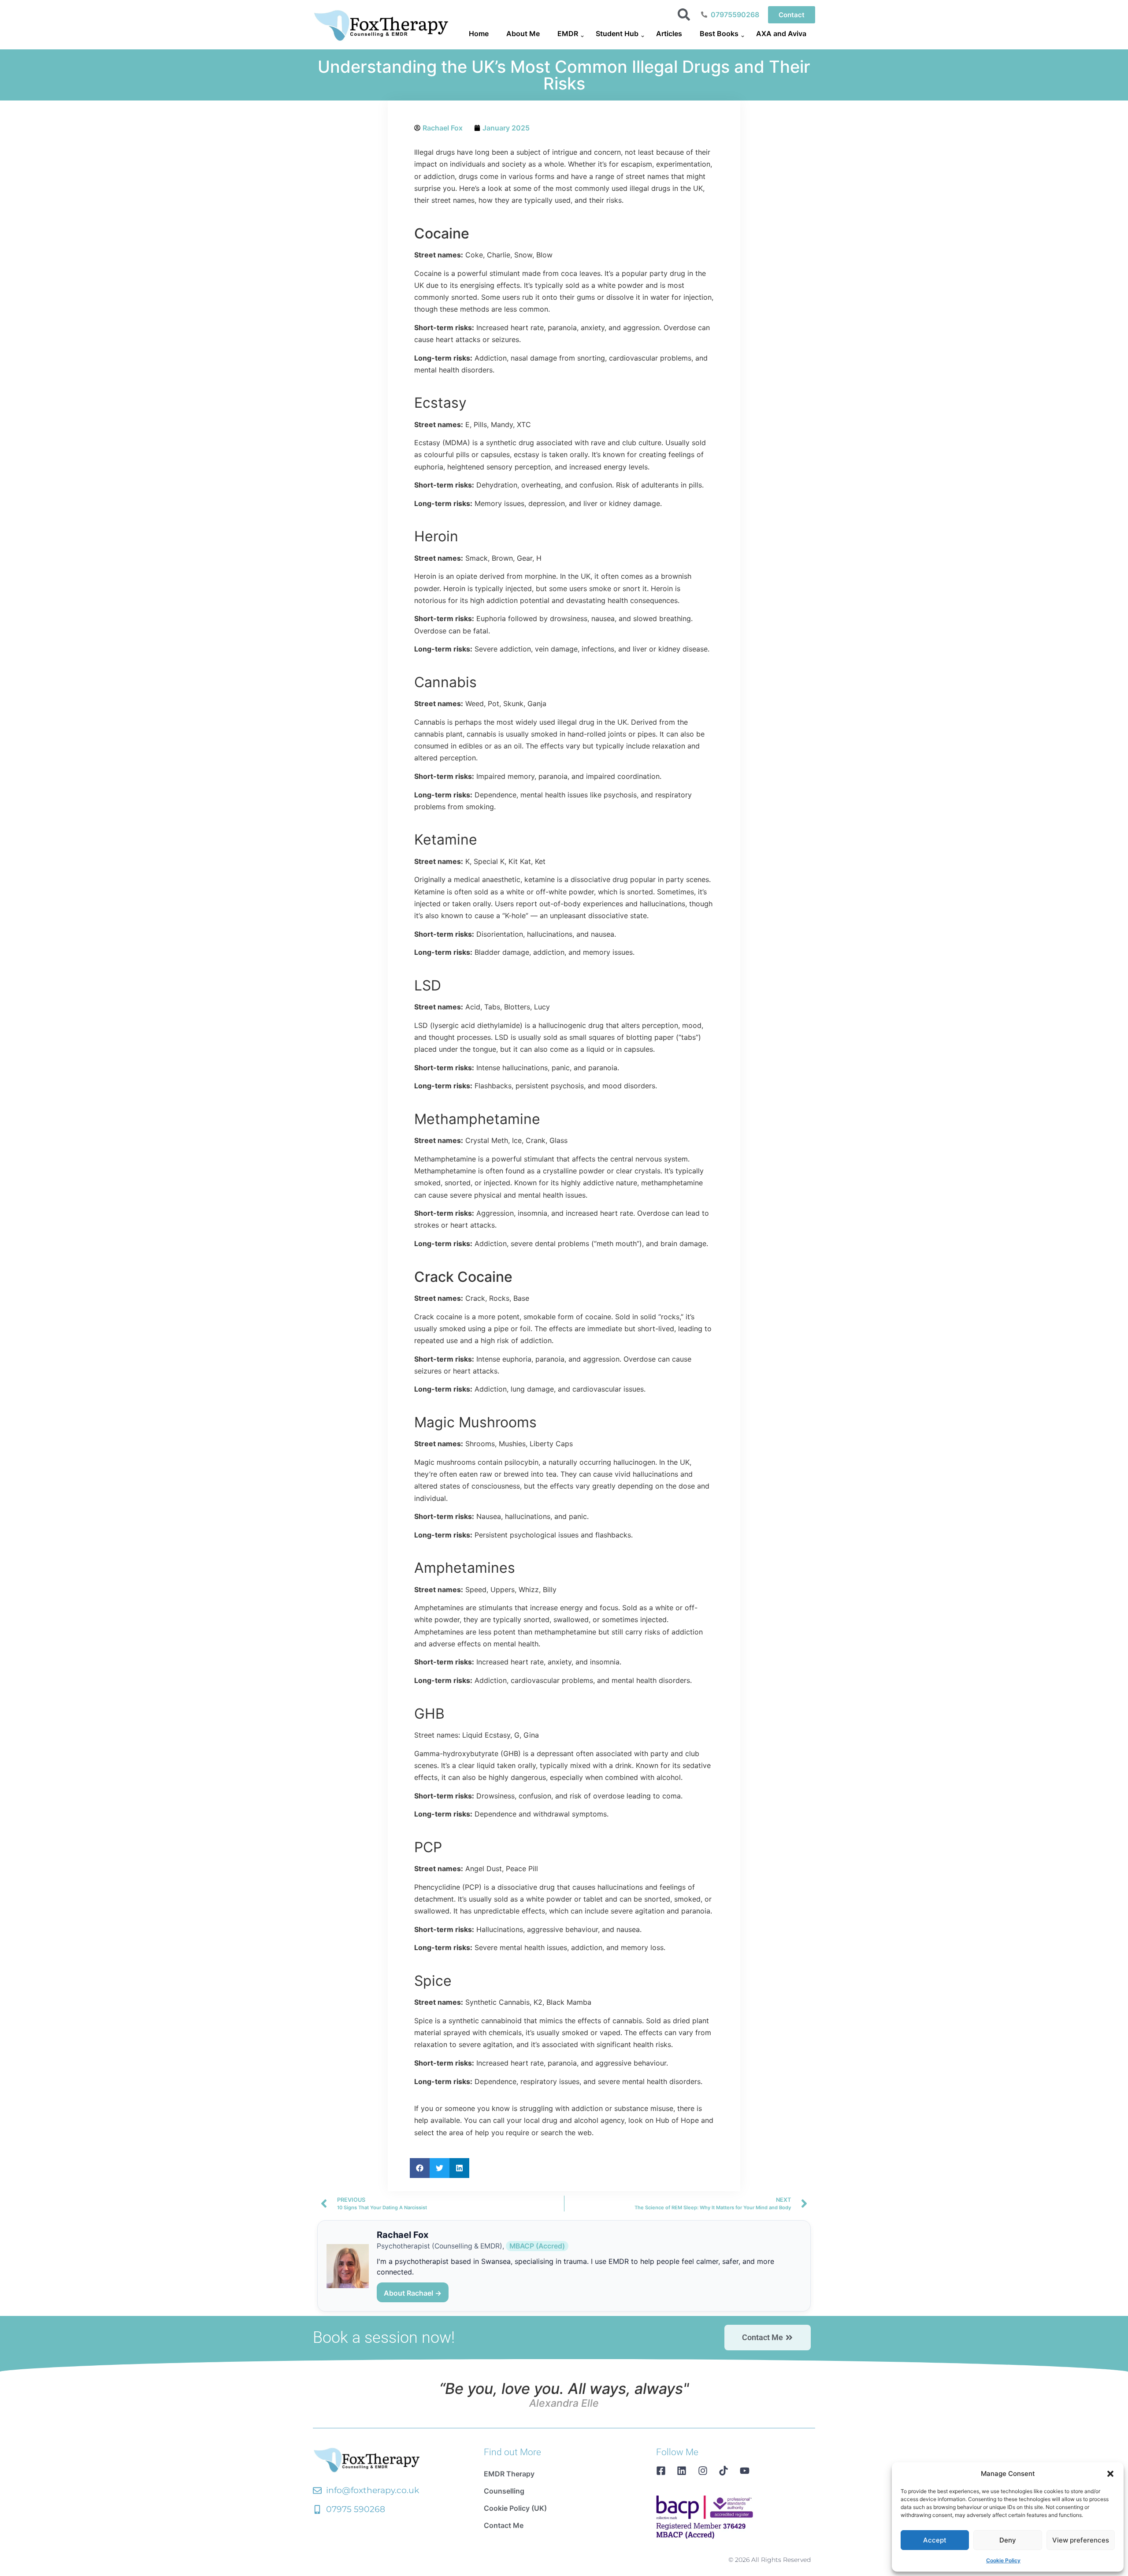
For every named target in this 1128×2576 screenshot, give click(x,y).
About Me (523, 34)
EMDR (568, 34)
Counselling (504, 2491)
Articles (669, 34)
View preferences (1081, 2540)
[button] (1110, 2474)
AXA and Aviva (781, 34)
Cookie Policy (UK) (515, 2508)
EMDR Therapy (509, 2474)
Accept (935, 2540)
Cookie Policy (1003, 2560)
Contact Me (504, 2525)
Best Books (719, 34)
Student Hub (617, 34)
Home (479, 34)
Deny (1008, 2540)
